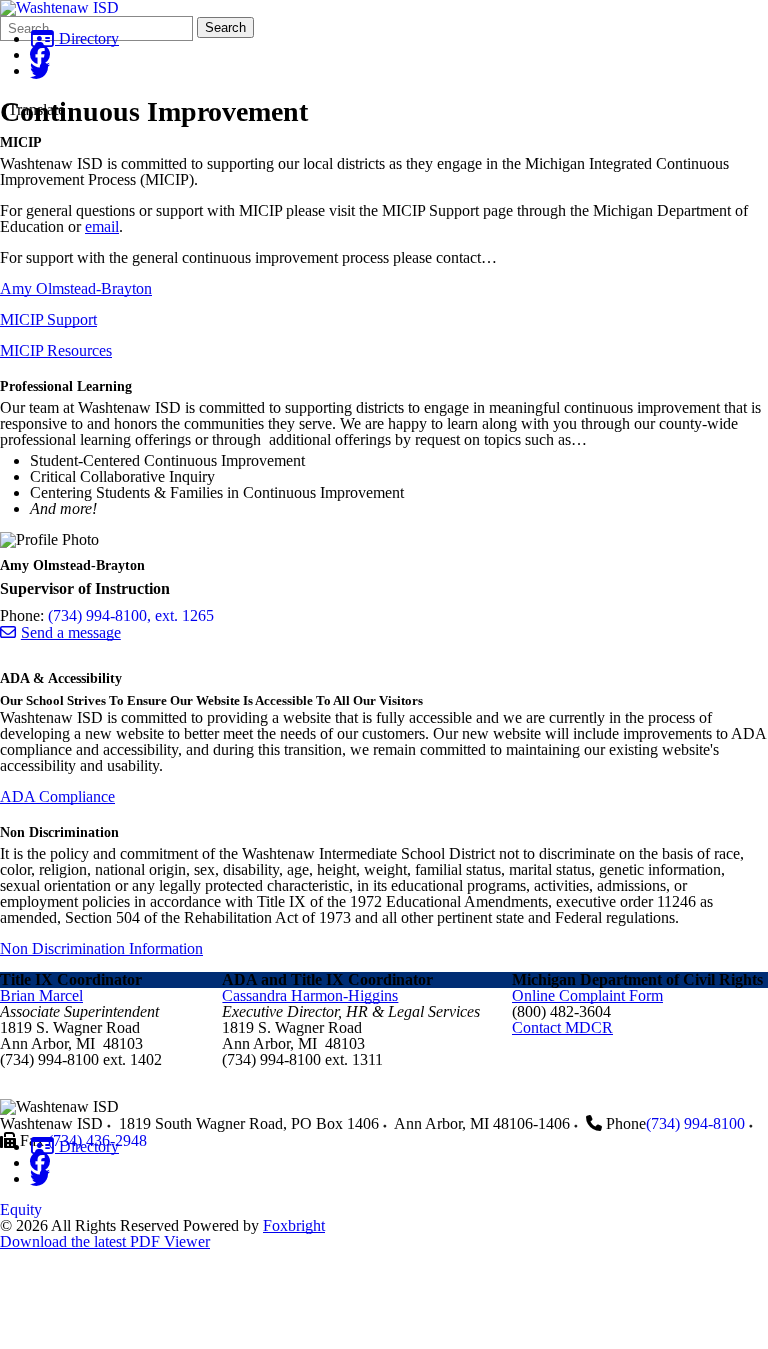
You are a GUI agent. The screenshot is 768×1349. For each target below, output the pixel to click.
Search (225, 27)
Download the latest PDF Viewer (105, 1241)
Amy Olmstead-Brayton (76, 288)
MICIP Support (48, 319)
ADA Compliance (57, 796)
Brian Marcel (41, 995)
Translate (36, 109)
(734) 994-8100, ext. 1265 (131, 615)
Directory (87, 38)
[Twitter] (40, 70)
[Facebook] (40, 54)
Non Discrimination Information (101, 948)
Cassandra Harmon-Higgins (310, 995)
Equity (21, 1209)
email (102, 226)
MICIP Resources (56, 350)
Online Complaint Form (587, 995)
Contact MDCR (562, 1027)
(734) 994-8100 (695, 1123)
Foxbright (294, 1225)
